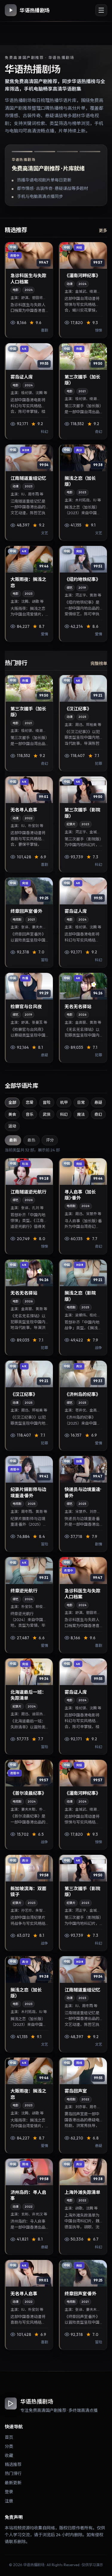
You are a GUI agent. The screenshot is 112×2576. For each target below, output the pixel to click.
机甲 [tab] (64, 1102)
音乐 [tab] (30, 1114)
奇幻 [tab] (98, 1114)
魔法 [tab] (81, 1114)
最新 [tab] (13, 1140)
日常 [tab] (81, 1102)
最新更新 (13, 2483)
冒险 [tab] (47, 1102)
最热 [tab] (31, 1140)
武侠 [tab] (47, 1114)
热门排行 (13, 2473)
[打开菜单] (101, 10)
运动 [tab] (12, 1126)
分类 (9, 2446)
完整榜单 (99, 663)
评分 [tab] (50, 1140)
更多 (103, 231)
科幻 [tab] (64, 1114)
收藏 (9, 2456)
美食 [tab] (12, 1114)
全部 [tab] (12, 1102)
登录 (9, 2492)
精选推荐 (13, 2464)
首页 (9, 2437)
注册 (9, 2501)
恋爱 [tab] (30, 1102)
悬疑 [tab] (98, 1102)
